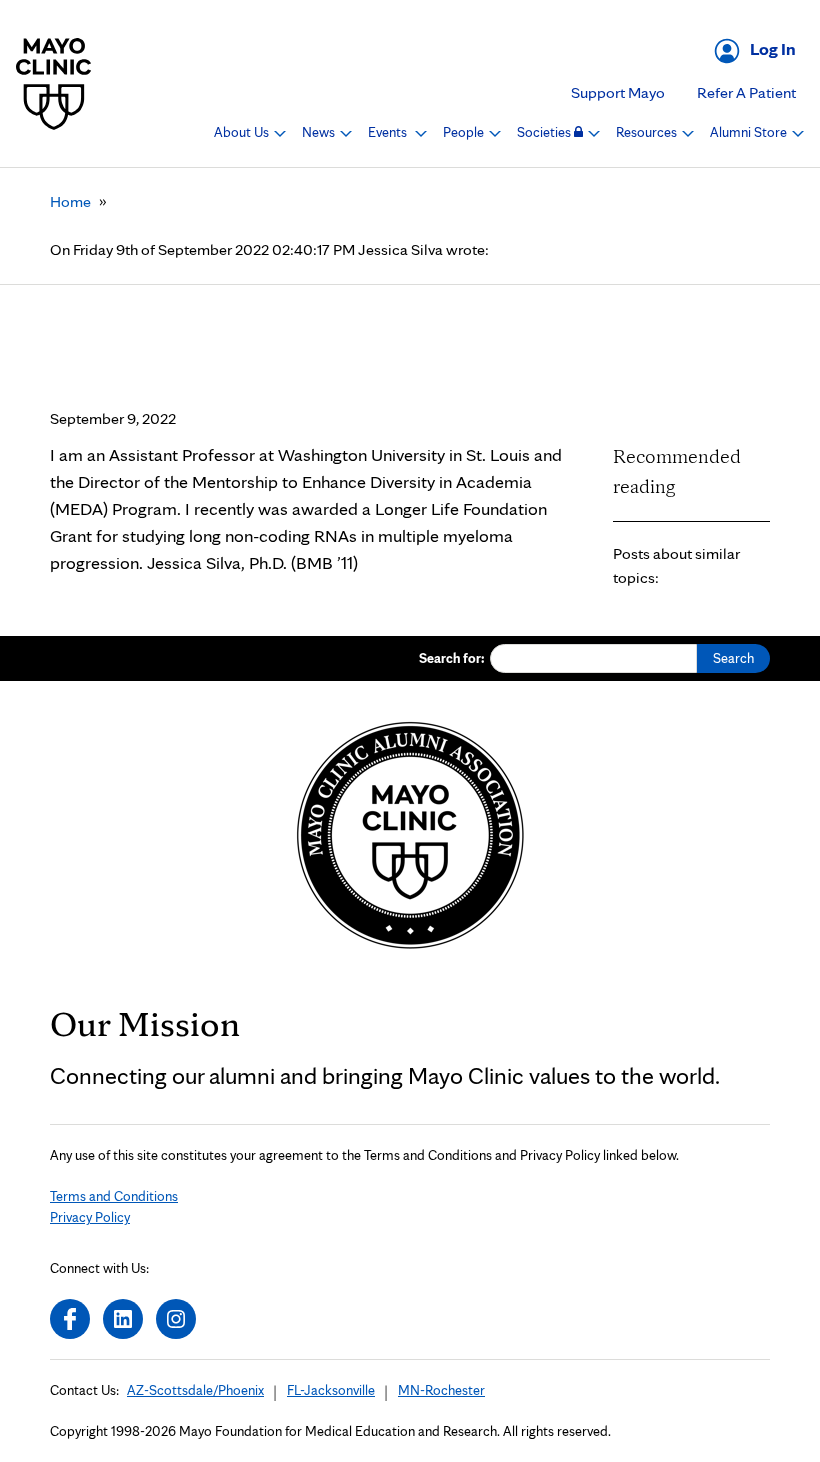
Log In (773, 48)
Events (389, 132)
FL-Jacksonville (331, 1390)
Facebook (70, 1319)
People (465, 132)
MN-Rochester (441, 1390)
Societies (545, 132)
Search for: (452, 658)
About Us (243, 132)
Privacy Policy (90, 1217)
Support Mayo (618, 92)
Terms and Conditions (114, 1196)
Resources (648, 132)
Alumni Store (750, 132)
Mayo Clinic (54, 83)
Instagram (176, 1319)
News (320, 132)
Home (70, 201)
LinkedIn (123, 1319)
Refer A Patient (746, 92)
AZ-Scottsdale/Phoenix (195, 1390)
